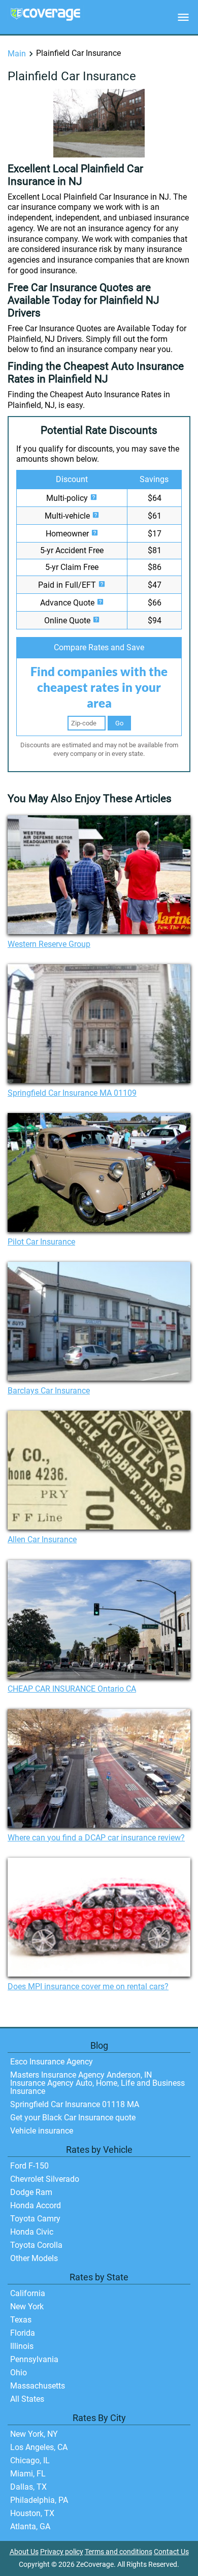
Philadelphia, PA (39, 2500)
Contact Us (171, 2552)
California (28, 2293)
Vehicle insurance (42, 2131)
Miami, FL (28, 2474)
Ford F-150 (29, 2166)
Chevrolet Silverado (45, 2179)
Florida (23, 2333)
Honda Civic (32, 2232)
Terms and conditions (119, 2552)
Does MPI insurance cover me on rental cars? (88, 1986)
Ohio (19, 2373)
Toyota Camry (35, 2219)
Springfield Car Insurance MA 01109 (72, 1093)
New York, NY (34, 2434)
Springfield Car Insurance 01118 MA (75, 2104)
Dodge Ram (31, 2192)
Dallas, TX (28, 2487)
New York (27, 2307)
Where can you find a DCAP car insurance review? (96, 1838)
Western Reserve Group (49, 944)
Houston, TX (32, 2513)
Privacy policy (62, 2552)
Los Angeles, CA (39, 2447)
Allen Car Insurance (42, 1539)
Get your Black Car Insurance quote (73, 2118)
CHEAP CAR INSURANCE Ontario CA (72, 1689)
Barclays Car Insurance (49, 1391)
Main (17, 54)
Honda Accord (36, 2205)
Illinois (22, 2346)
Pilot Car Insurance (41, 1242)
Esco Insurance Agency (52, 2062)
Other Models (34, 2258)
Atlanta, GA (30, 2526)
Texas (21, 2320)
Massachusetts (38, 2386)
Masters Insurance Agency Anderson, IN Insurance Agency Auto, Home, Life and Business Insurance (97, 2083)
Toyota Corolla (36, 2245)
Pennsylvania (34, 2359)
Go (119, 723)
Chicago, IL (30, 2460)
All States (27, 2399)
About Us (24, 2552)
